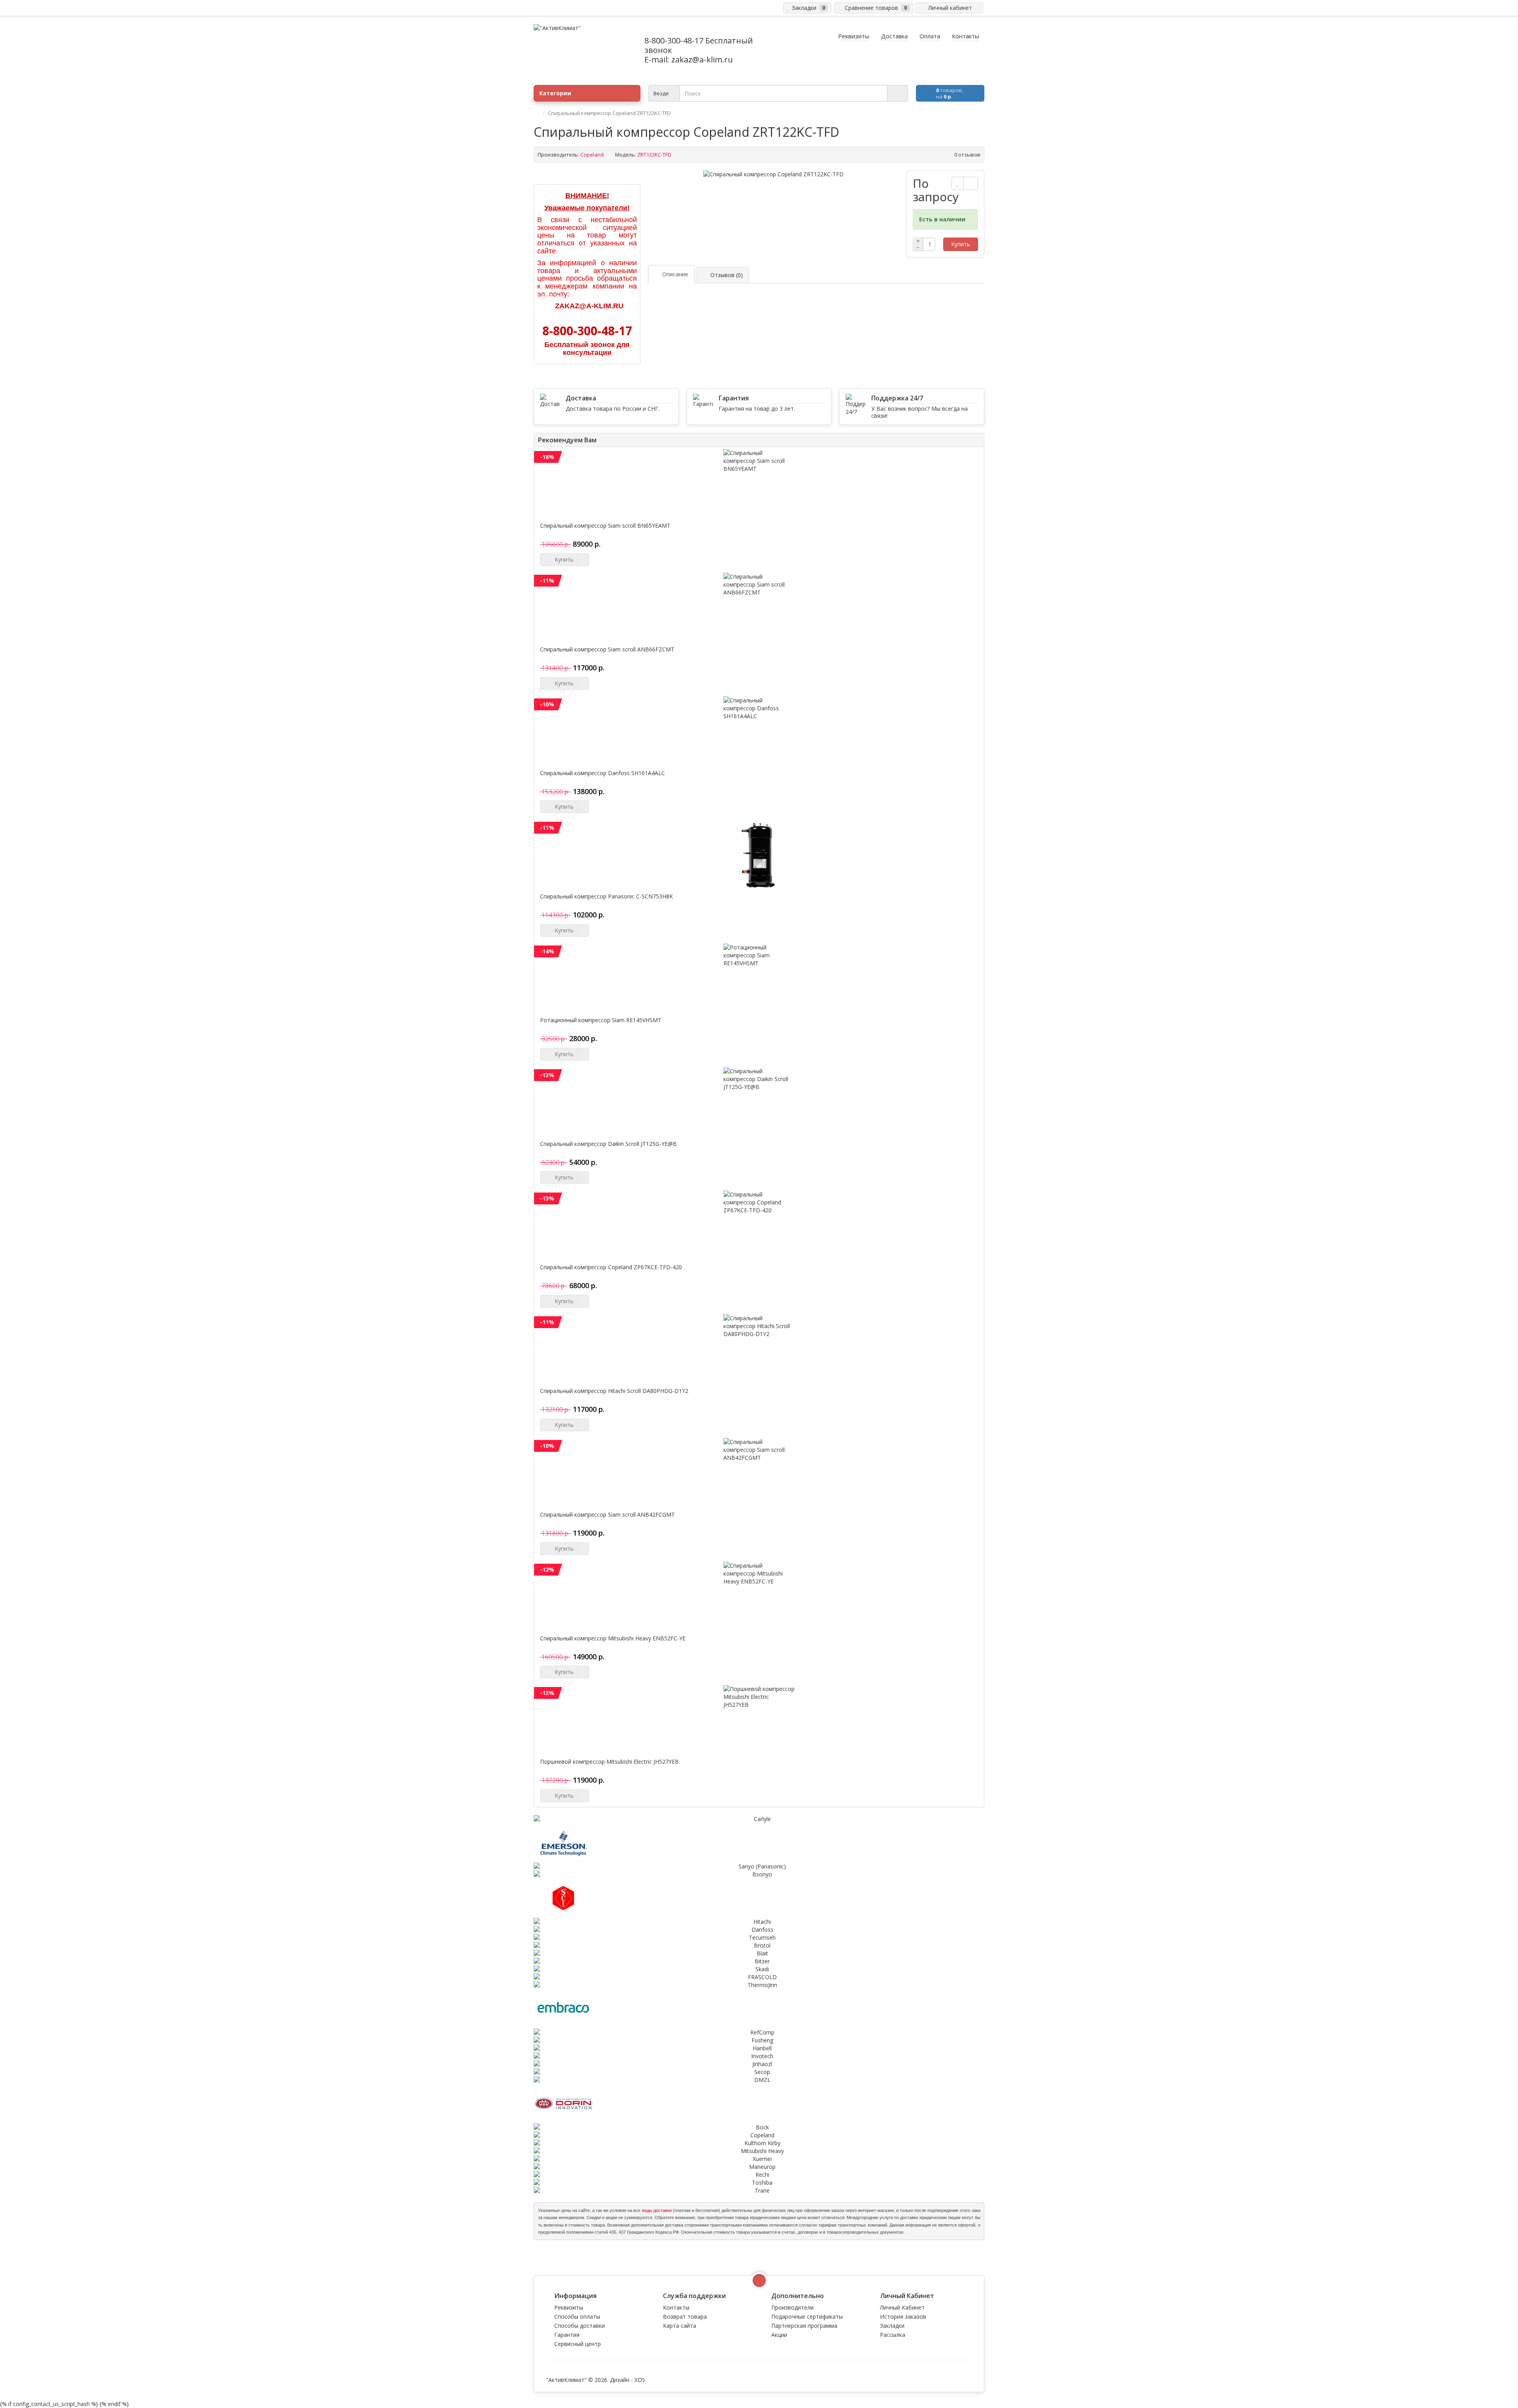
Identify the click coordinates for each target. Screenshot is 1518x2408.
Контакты (676, 2307)
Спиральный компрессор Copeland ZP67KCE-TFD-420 (611, 1267)
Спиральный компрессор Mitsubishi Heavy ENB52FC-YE (613, 1638)
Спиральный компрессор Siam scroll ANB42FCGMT (607, 1515)
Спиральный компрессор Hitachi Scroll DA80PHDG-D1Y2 (614, 1391)
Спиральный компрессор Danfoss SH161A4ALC (602, 773)
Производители (792, 2307)
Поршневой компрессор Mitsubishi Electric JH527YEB (609, 1762)
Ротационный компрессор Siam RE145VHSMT (601, 1020)
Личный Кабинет (902, 2307)
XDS (640, 2380)
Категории (555, 93)
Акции (779, 2335)
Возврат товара (685, 2316)
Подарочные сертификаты (807, 2316)
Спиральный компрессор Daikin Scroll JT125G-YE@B (608, 1144)
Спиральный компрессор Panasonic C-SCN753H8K (606, 896)
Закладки (892, 2326)
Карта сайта (680, 2326)
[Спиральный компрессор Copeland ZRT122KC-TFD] (773, 174)
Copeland (592, 155)
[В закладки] (958, 183)
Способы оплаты (577, 2316)
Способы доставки (580, 2326)
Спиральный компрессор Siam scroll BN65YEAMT (605, 526)
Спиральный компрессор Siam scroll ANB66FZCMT (607, 649)
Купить (961, 244)
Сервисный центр (578, 2344)
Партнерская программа (804, 2326)
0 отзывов (967, 155)
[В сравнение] (971, 183)
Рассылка (893, 2335)
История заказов (903, 2316)
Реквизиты (569, 2307)
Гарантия (567, 2335)
